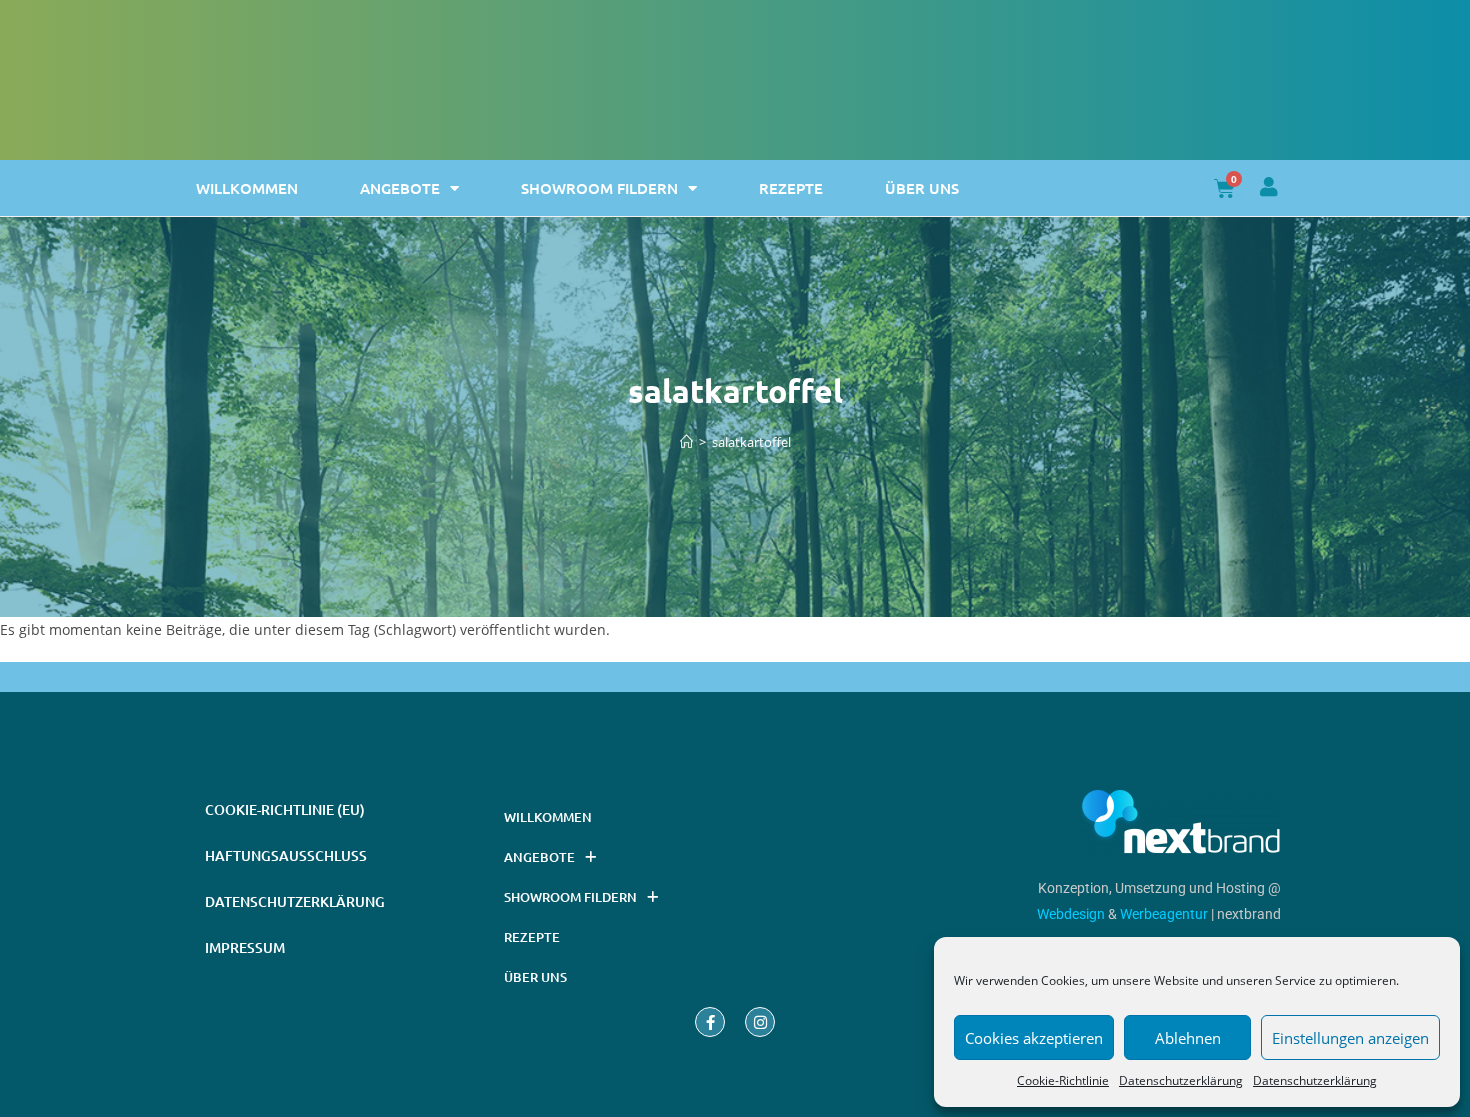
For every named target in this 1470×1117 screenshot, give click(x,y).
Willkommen (247, 188)
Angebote (400, 188)
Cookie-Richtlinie (1063, 1080)
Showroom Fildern (599, 188)
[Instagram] (760, 1022)
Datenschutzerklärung (1181, 1080)
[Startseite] (686, 442)
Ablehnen (1188, 1038)
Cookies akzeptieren (1034, 1038)
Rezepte (791, 188)
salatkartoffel (751, 442)
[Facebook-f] (710, 1022)
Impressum (245, 947)
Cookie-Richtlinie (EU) (285, 809)
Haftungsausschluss (286, 855)
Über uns (922, 188)
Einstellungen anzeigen (1350, 1038)
